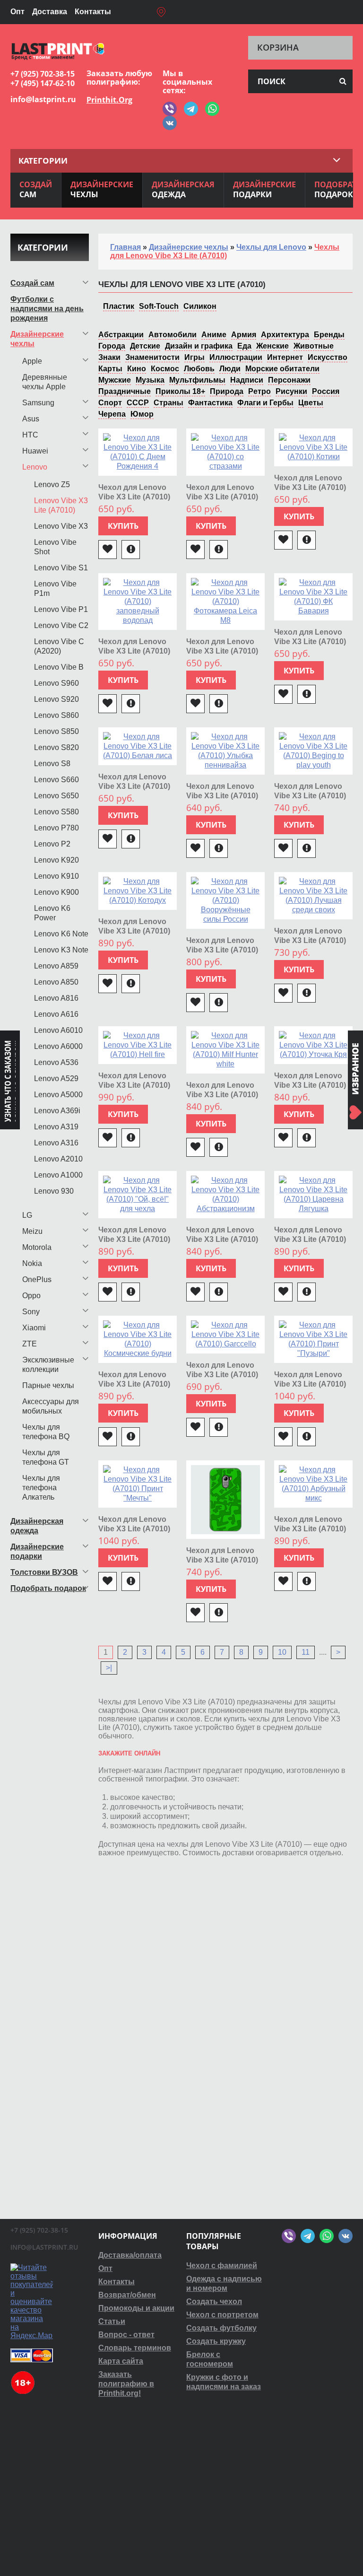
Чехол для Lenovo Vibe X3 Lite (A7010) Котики (310, 487)
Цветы (311, 403)
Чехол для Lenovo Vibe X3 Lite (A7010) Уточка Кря (310, 1085)
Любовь (199, 369)
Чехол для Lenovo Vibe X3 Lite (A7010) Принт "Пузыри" (310, 1384)
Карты (110, 369)
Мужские (115, 380)
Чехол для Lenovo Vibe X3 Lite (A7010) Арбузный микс (310, 1529)
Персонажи (289, 380)
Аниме (214, 335)
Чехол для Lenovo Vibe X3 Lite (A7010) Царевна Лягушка (310, 1239)
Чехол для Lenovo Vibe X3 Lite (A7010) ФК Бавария (310, 642)
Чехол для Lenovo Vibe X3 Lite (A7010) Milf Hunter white (222, 1095)
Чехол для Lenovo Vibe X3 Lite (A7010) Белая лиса (134, 786)
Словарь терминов (135, 2348)
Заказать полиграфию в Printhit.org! (126, 2384)
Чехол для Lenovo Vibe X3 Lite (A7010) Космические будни (136, 1384)
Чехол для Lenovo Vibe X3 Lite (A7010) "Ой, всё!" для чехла (137, 1239)
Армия (244, 335)
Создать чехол (214, 2301)
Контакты (93, 12)
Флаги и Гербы (265, 403)
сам (36, 189)
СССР (138, 403)
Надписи (247, 380)
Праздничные (125, 391)
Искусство (328, 357)
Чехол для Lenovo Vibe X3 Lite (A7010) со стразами (222, 497)
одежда (183, 189)
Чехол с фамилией (222, 2266)
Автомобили (173, 335)
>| (109, 1668)
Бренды (329, 335)
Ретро (259, 391)
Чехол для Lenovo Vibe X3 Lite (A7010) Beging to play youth (311, 796)
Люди (230, 369)
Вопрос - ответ (126, 2335)
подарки (264, 189)
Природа (227, 391)
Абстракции (121, 335)
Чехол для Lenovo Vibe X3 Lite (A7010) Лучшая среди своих (313, 940)
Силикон (200, 306)
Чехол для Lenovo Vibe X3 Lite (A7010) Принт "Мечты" (134, 1529)
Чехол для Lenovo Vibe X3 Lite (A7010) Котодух (134, 931)
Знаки (109, 357)
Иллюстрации (236, 357)
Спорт (110, 403)
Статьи (112, 2321)
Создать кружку (216, 2341)
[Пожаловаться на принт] (131, 550)
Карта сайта (121, 2361)
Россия (326, 391)
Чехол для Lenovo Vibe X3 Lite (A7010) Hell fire (134, 1085)
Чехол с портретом (222, 2315)
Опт (17, 12)
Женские (272, 346)
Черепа (112, 414)
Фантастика (210, 403)
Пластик (119, 306)
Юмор (142, 414)
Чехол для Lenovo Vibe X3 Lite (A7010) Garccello (222, 1375)
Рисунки (291, 391)
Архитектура (285, 335)
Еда (244, 346)
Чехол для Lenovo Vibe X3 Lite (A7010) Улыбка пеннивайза (224, 796)
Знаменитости (152, 357)
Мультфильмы (197, 380)
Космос (165, 369)
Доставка (50, 12)
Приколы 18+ (180, 391)
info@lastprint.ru (43, 99)
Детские (145, 346)
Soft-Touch (159, 306)
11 (306, 1652)
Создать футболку (221, 2328)
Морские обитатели (282, 369)
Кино (137, 369)
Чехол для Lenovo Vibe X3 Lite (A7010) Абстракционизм (222, 1239)
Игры (194, 357)
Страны (169, 403)
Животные (314, 346)
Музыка (150, 380)
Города (112, 346)
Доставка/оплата (130, 2255)
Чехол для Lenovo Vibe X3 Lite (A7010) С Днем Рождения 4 (135, 497)
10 (282, 1652)
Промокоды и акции (136, 2308)
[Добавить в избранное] (108, 550)
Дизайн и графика (199, 346)
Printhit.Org (109, 100)
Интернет (285, 357)
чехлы (102, 189)
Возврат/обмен (127, 2295)
